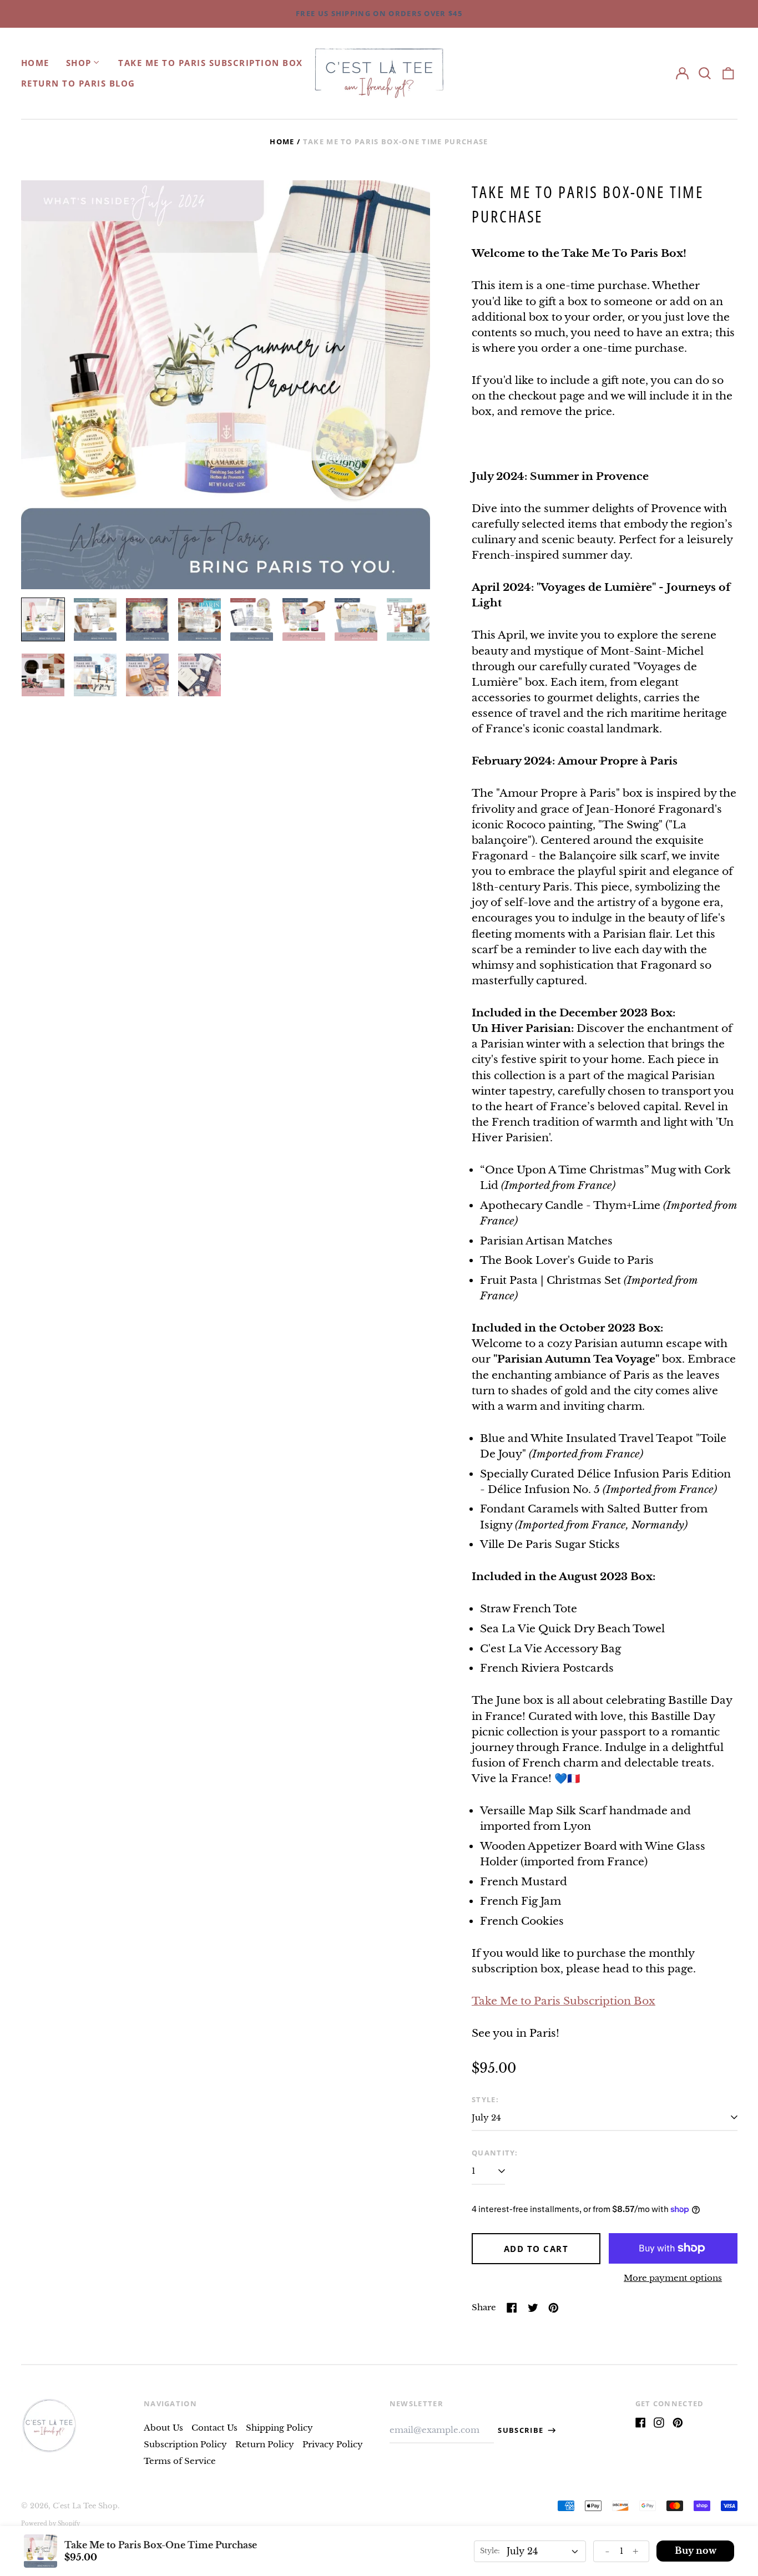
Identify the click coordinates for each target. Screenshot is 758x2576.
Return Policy (265, 2444)
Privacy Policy (333, 2444)
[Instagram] (659, 2423)
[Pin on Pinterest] (554, 2308)
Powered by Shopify (50, 2524)
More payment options (673, 2278)
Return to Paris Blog (78, 83)
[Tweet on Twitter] (533, 2308)
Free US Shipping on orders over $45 (379, 13)
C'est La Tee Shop (85, 2506)
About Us (163, 2428)
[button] (705, 73)
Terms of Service (180, 2461)
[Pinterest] (678, 2423)
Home (35, 63)
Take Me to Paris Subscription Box (211, 63)
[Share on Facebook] (512, 2308)
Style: (485, 2099)
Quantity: (495, 2153)
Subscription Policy (185, 2444)
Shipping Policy (279, 2428)
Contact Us (214, 2428)
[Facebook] (641, 2423)
